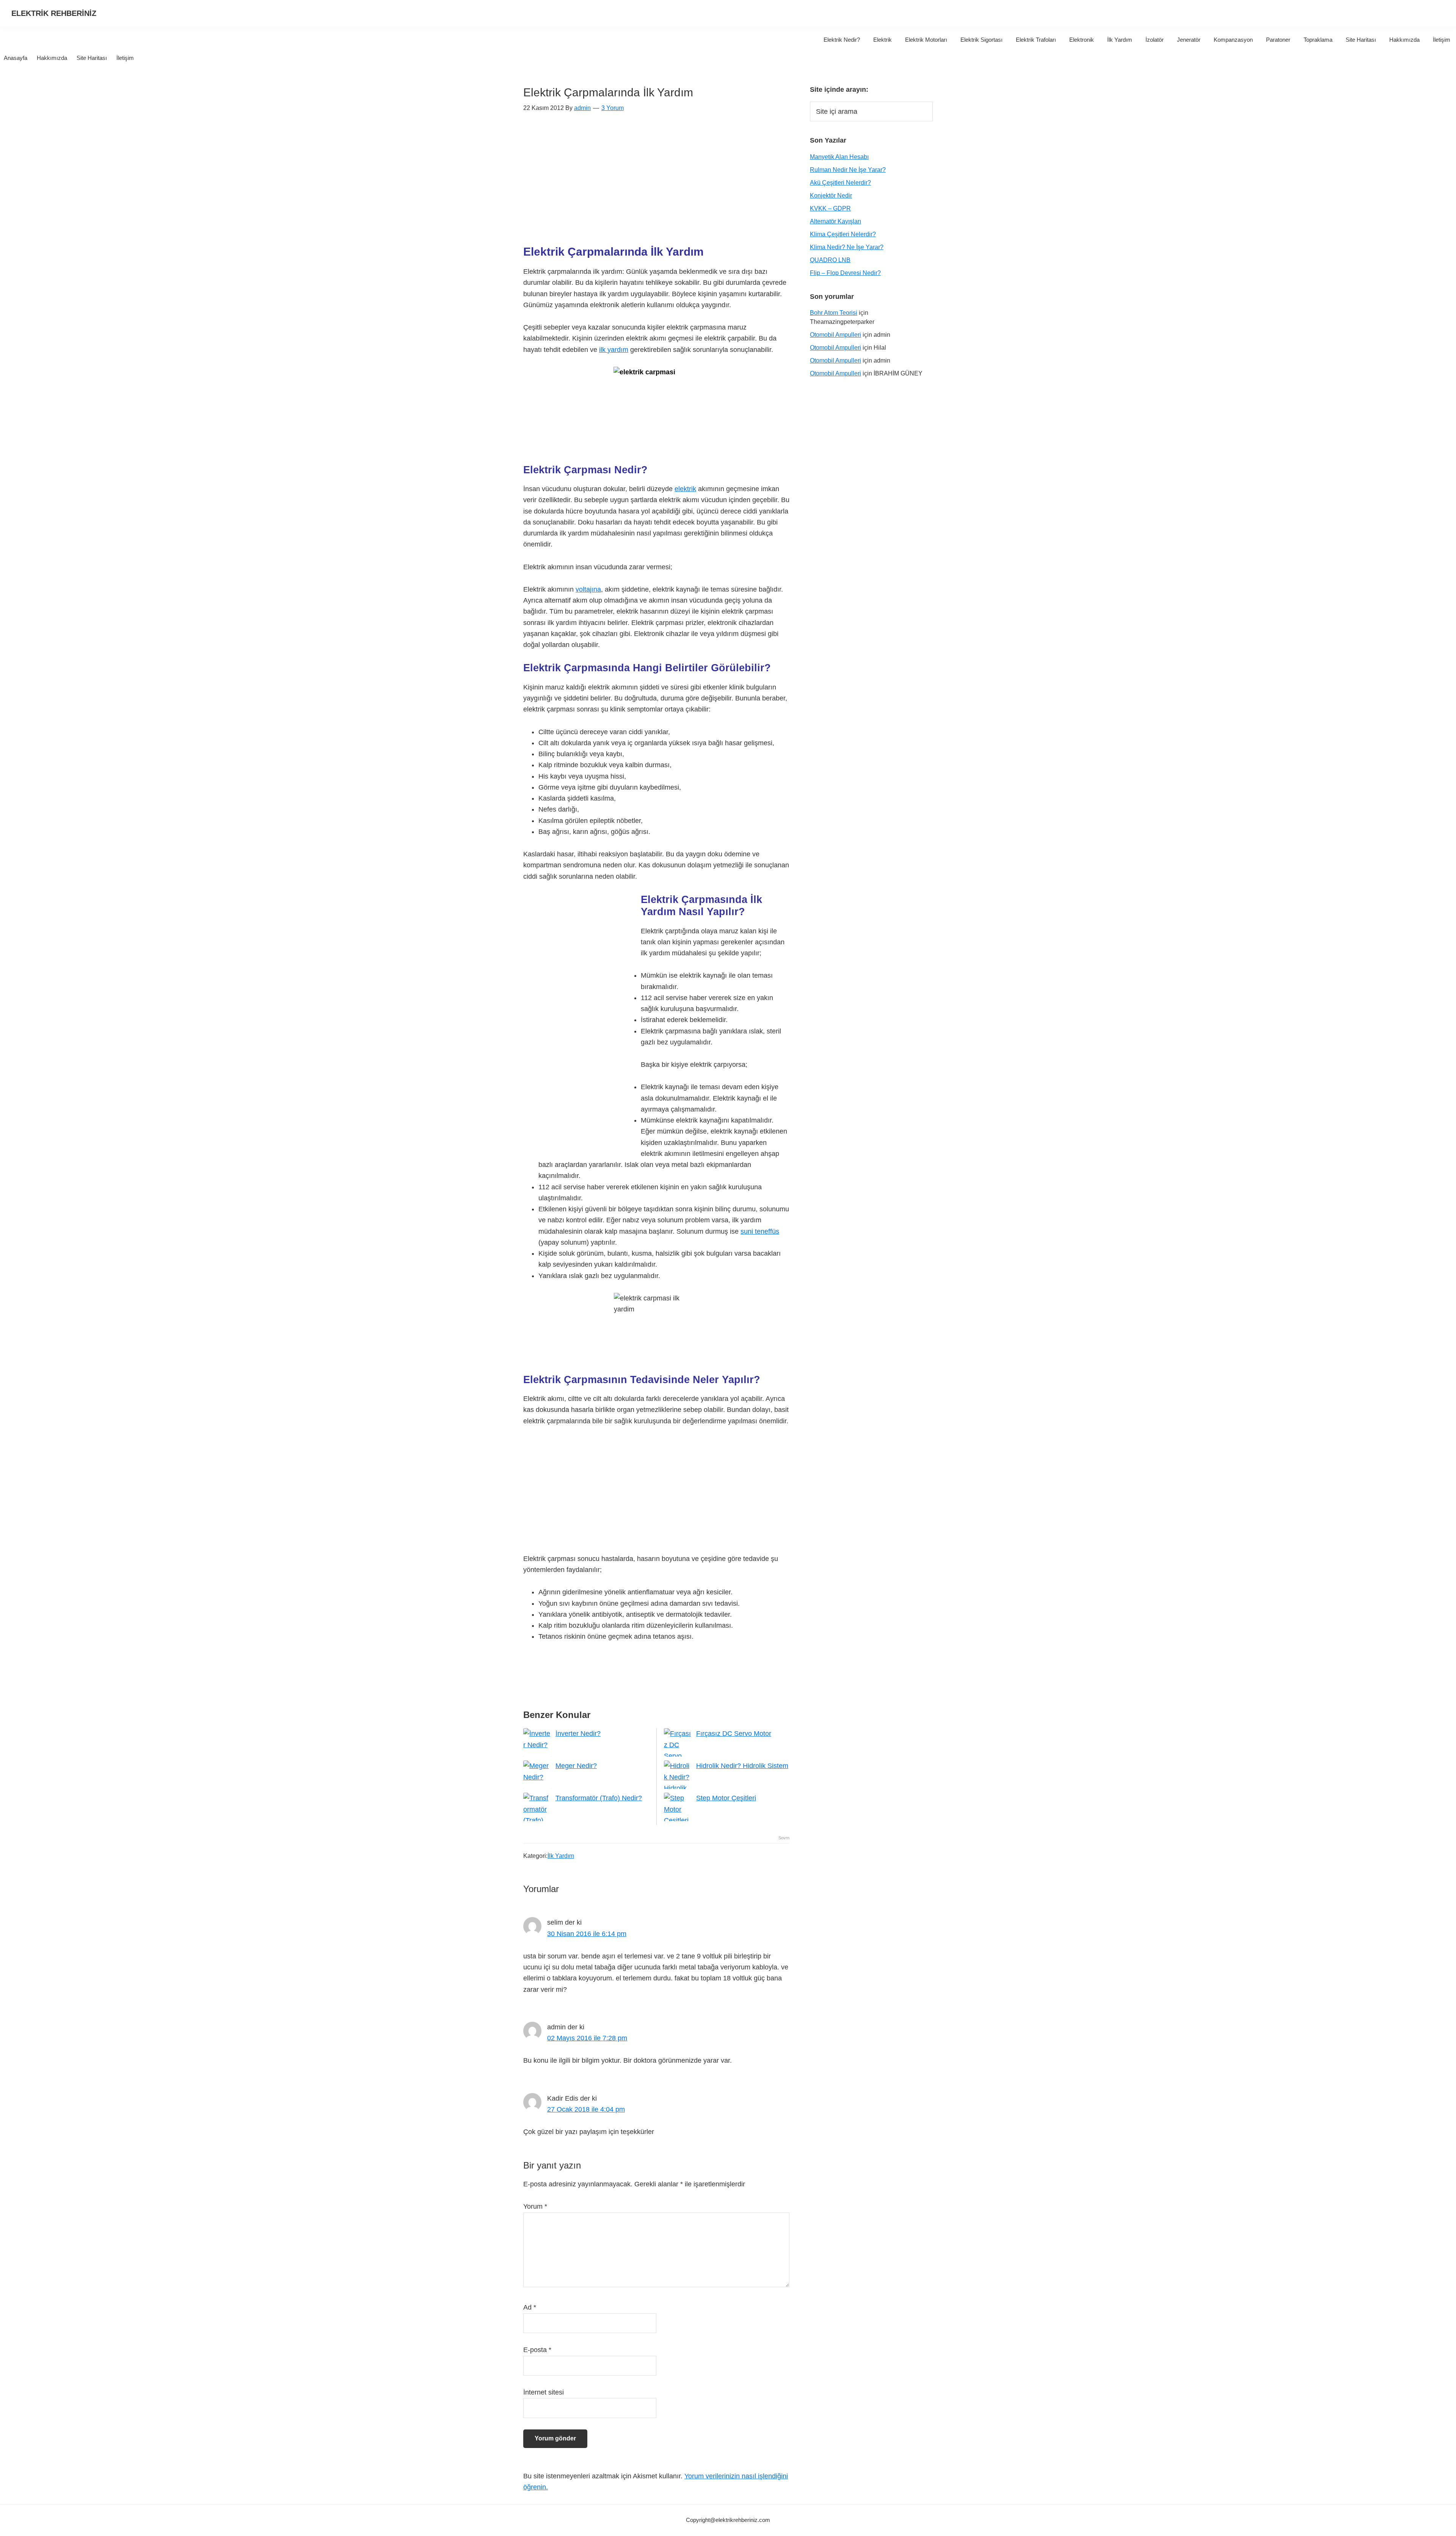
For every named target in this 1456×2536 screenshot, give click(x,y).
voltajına (588, 589)
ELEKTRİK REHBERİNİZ (54, 13)
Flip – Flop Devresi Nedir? (845, 273)
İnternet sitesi (544, 2392)
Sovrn (784, 1838)
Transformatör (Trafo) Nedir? (599, 1798)
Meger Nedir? (576, 1766)
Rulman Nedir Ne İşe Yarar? (848, 170)
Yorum (535, 2206)
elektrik (685, 489)
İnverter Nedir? (578, 1734)
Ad (530, 2307)
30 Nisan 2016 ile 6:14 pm (587, 1934)
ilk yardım (614, 350)
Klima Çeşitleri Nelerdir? (843, 234)
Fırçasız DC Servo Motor (734, 1734)
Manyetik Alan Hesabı (839, 157)
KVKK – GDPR (830, 208)
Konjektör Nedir (831, 195)
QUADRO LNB (830, 260)
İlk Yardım (561, 1856)
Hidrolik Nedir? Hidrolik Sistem (742, 1766)
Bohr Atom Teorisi (834, 313)
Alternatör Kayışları (835, 221)
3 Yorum (613, 108)
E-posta (537, 2350)
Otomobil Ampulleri (835, 335)
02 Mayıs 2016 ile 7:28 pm (587, 2038)
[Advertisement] (656, 183)
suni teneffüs (760, 1231)
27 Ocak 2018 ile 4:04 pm (586, 2109)
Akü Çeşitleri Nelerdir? (840, 183)
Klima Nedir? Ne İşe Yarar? (847, 247)
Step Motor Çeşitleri (726, 1798)
